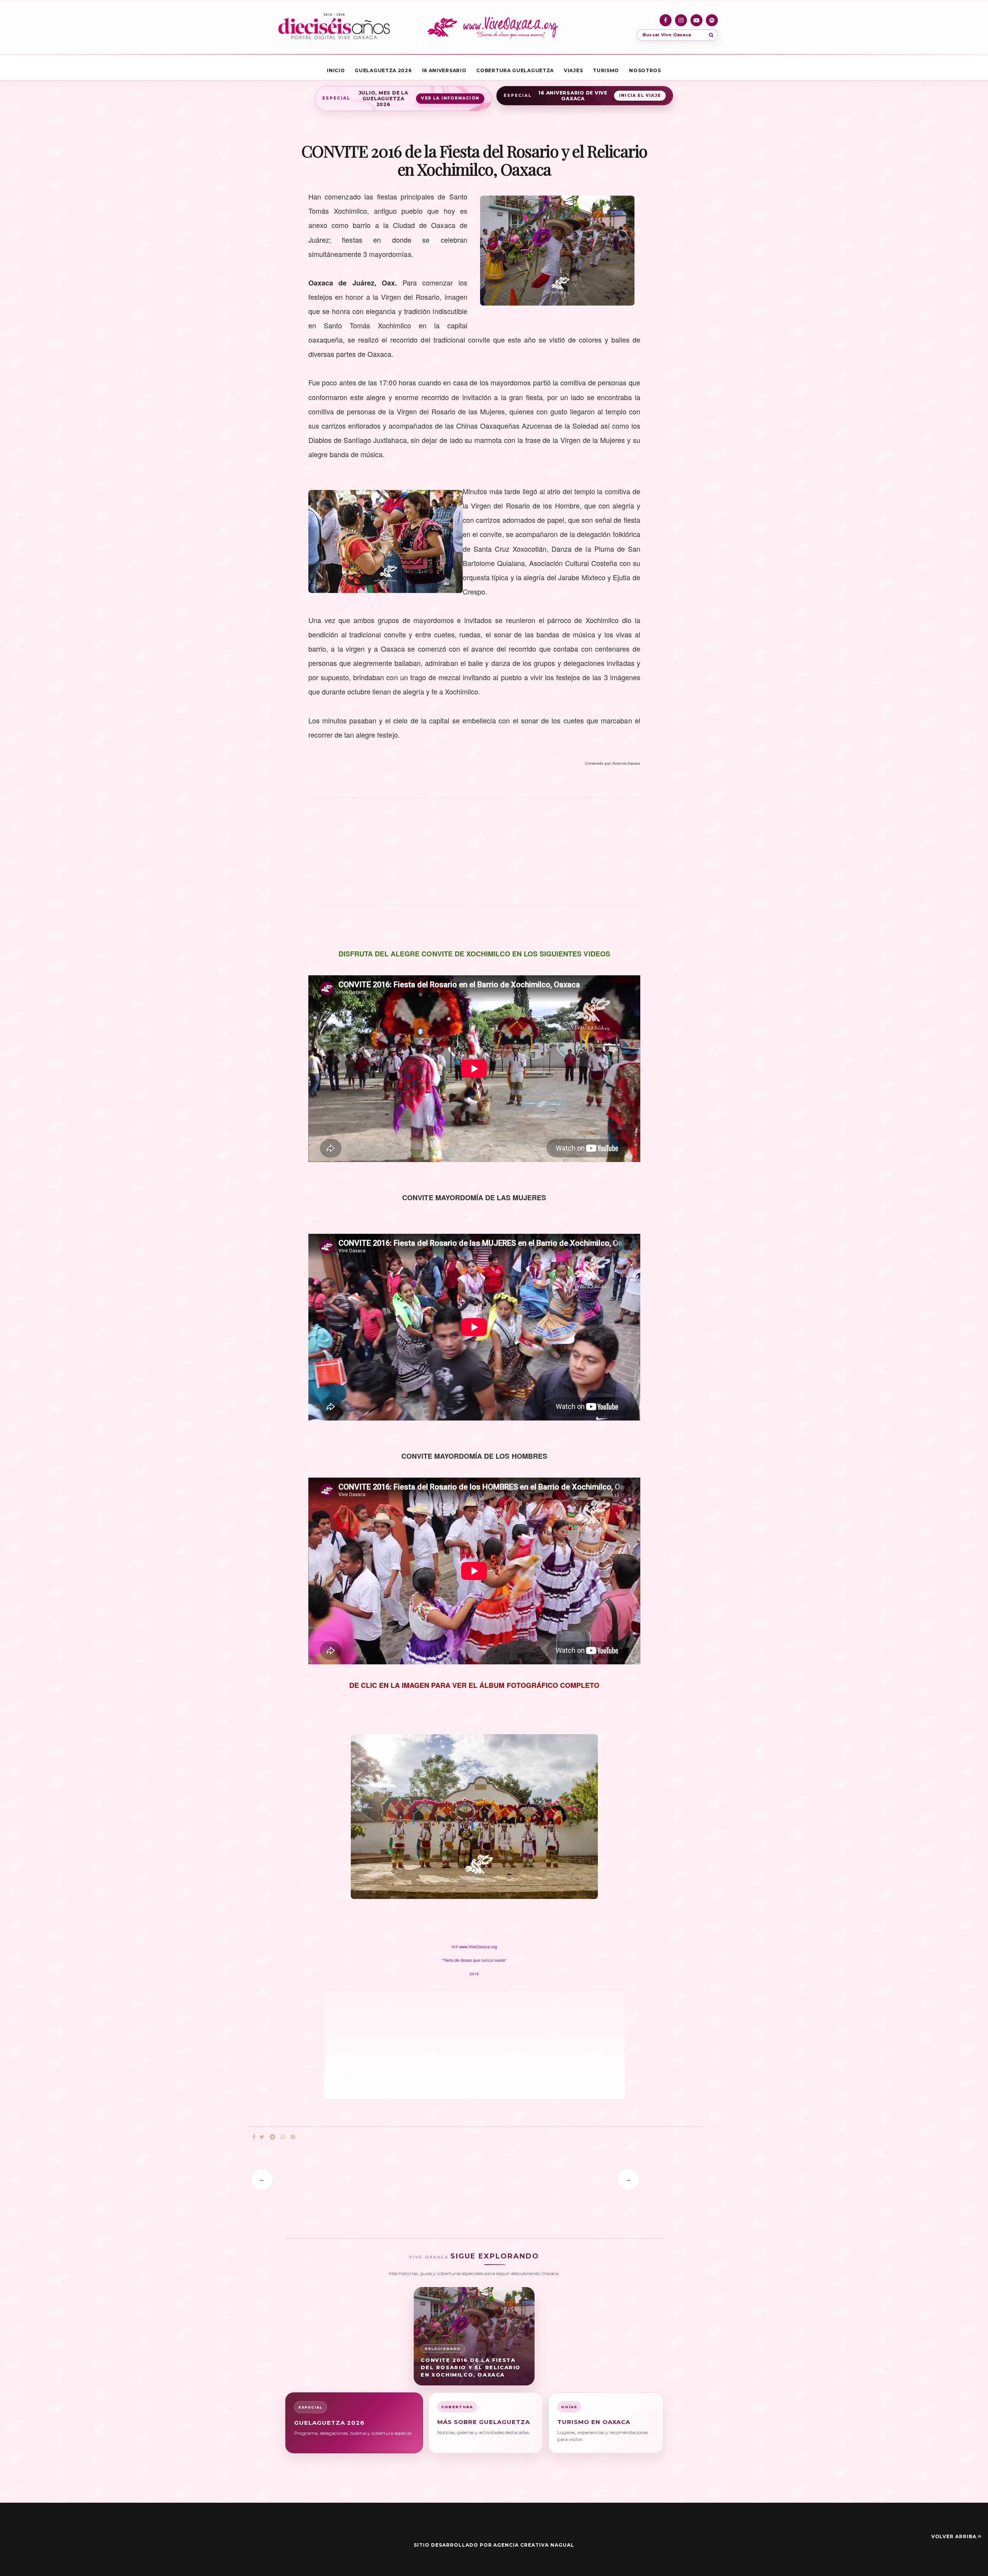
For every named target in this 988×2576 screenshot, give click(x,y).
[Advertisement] (474, 856)
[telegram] (272, 2137)
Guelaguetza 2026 (383, 70)
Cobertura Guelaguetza (515, 70)
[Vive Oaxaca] (494, 27)
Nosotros (645, 70)
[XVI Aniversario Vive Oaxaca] (334, 27)
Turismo (606, 70)
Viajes (573, 70)
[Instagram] (681, 20)
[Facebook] (666, 20)
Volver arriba (954, 2536)
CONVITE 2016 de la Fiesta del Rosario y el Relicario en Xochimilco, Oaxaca (471, 2367)
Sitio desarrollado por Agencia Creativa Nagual (494, 2545)
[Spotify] (712, 20)
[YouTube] (696, 20)
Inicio (336, 70)
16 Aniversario (444, 70)
